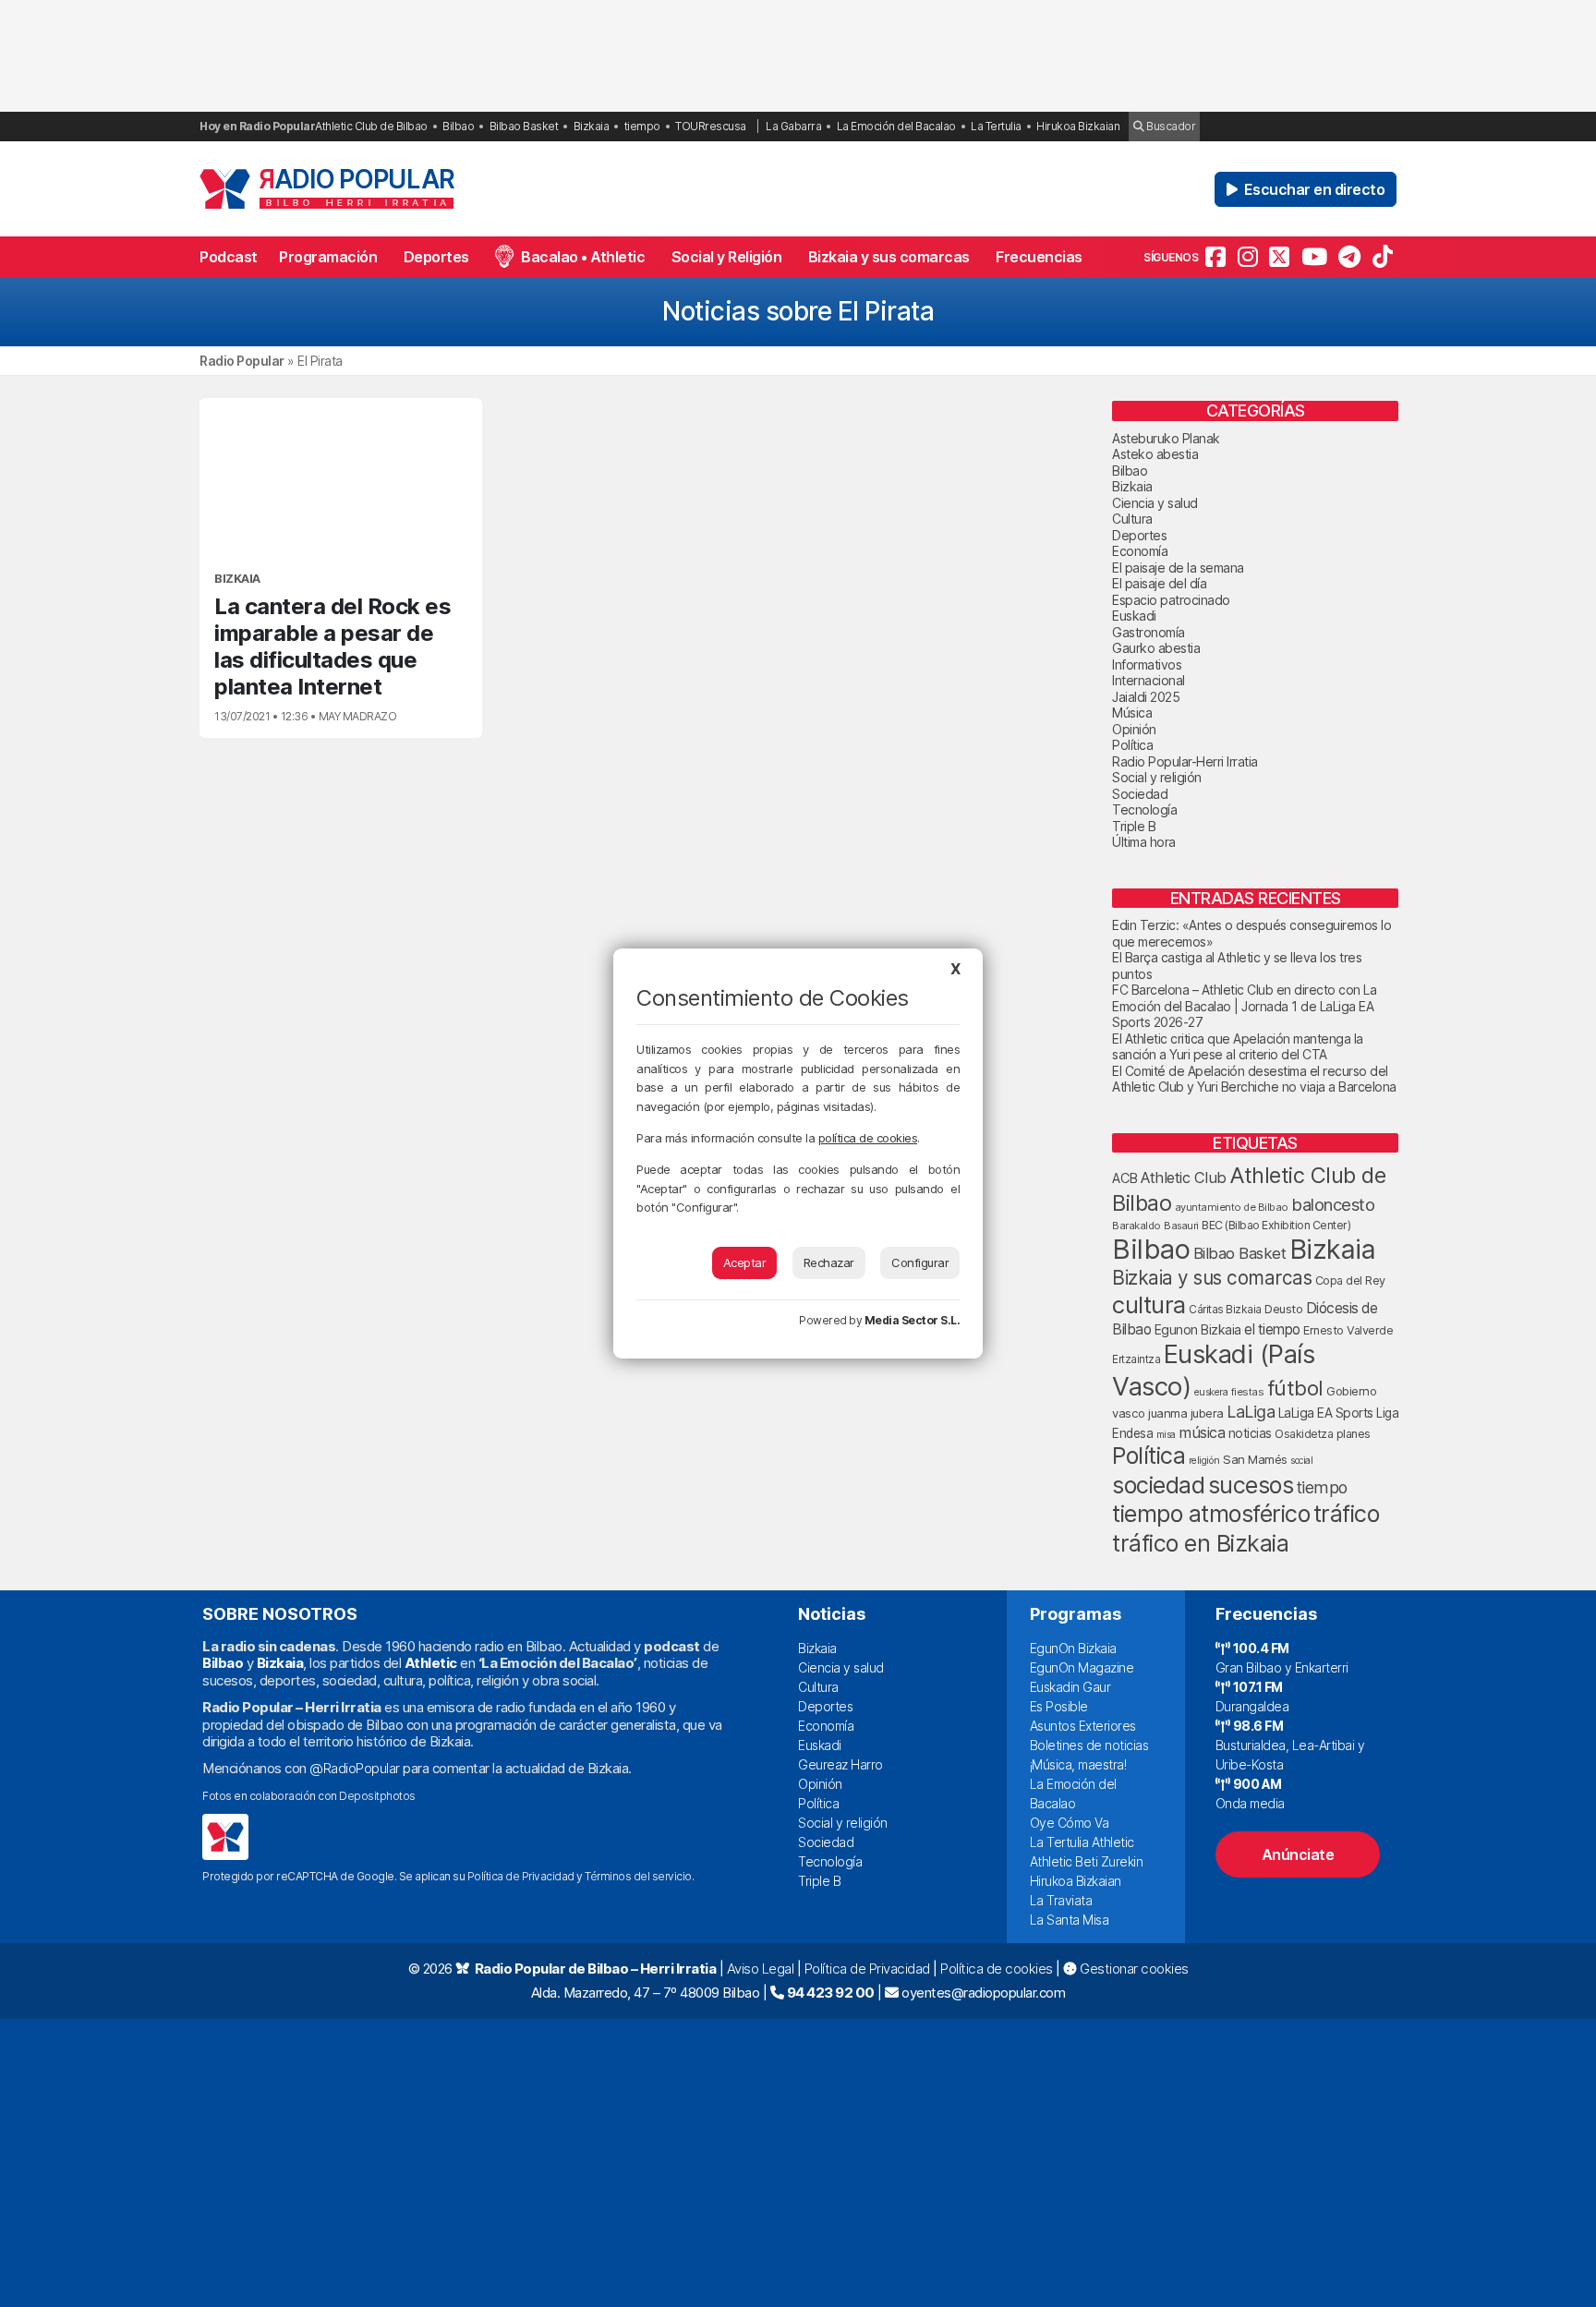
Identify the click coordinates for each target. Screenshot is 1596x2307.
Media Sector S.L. (913, 1320)
